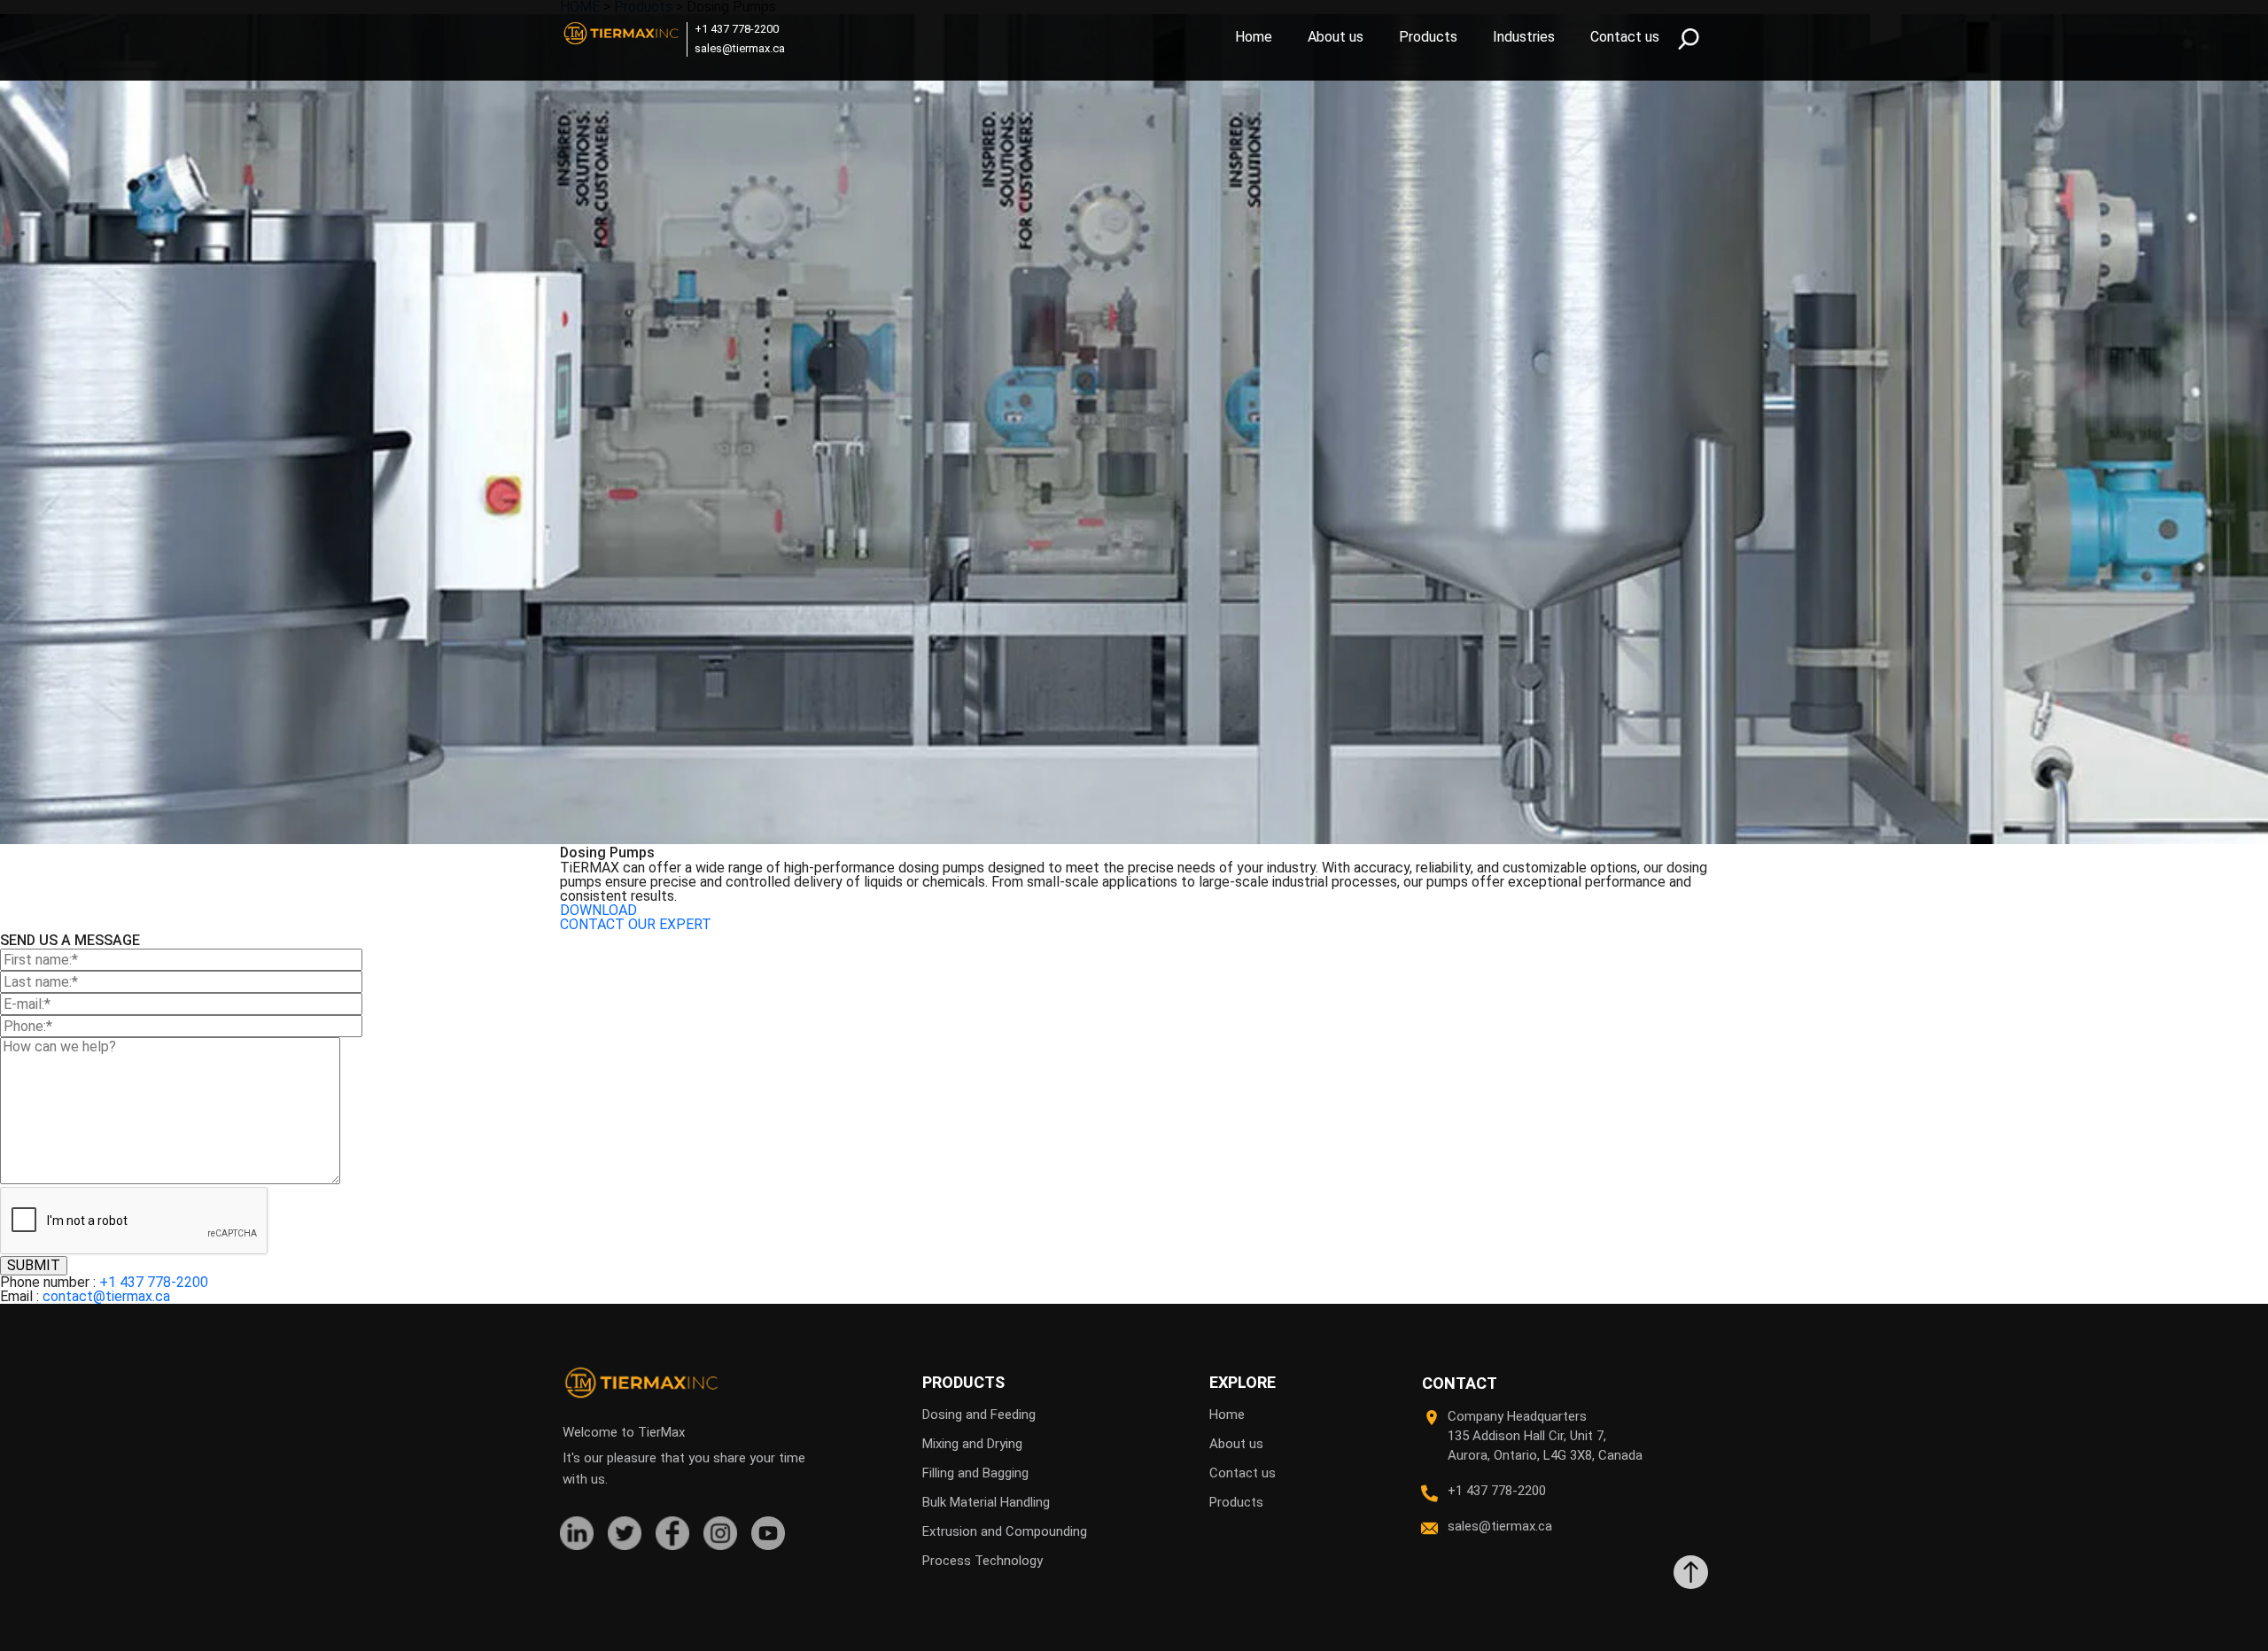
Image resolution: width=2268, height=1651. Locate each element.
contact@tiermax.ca (106, 1296)
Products (1428, 37)
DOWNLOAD (598, 910)
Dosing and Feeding (979, 1415)
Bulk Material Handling (986, 1502)
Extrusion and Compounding (1005, 1531)
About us (1336, 37)
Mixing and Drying (972, 1444)
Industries (1524, 37)
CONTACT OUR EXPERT (636, 924)
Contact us (1625, 37)
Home (1254, 37)
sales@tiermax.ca (740, 48)
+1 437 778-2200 (737, 29)
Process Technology (983, 1561)
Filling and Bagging (975, 1473)
